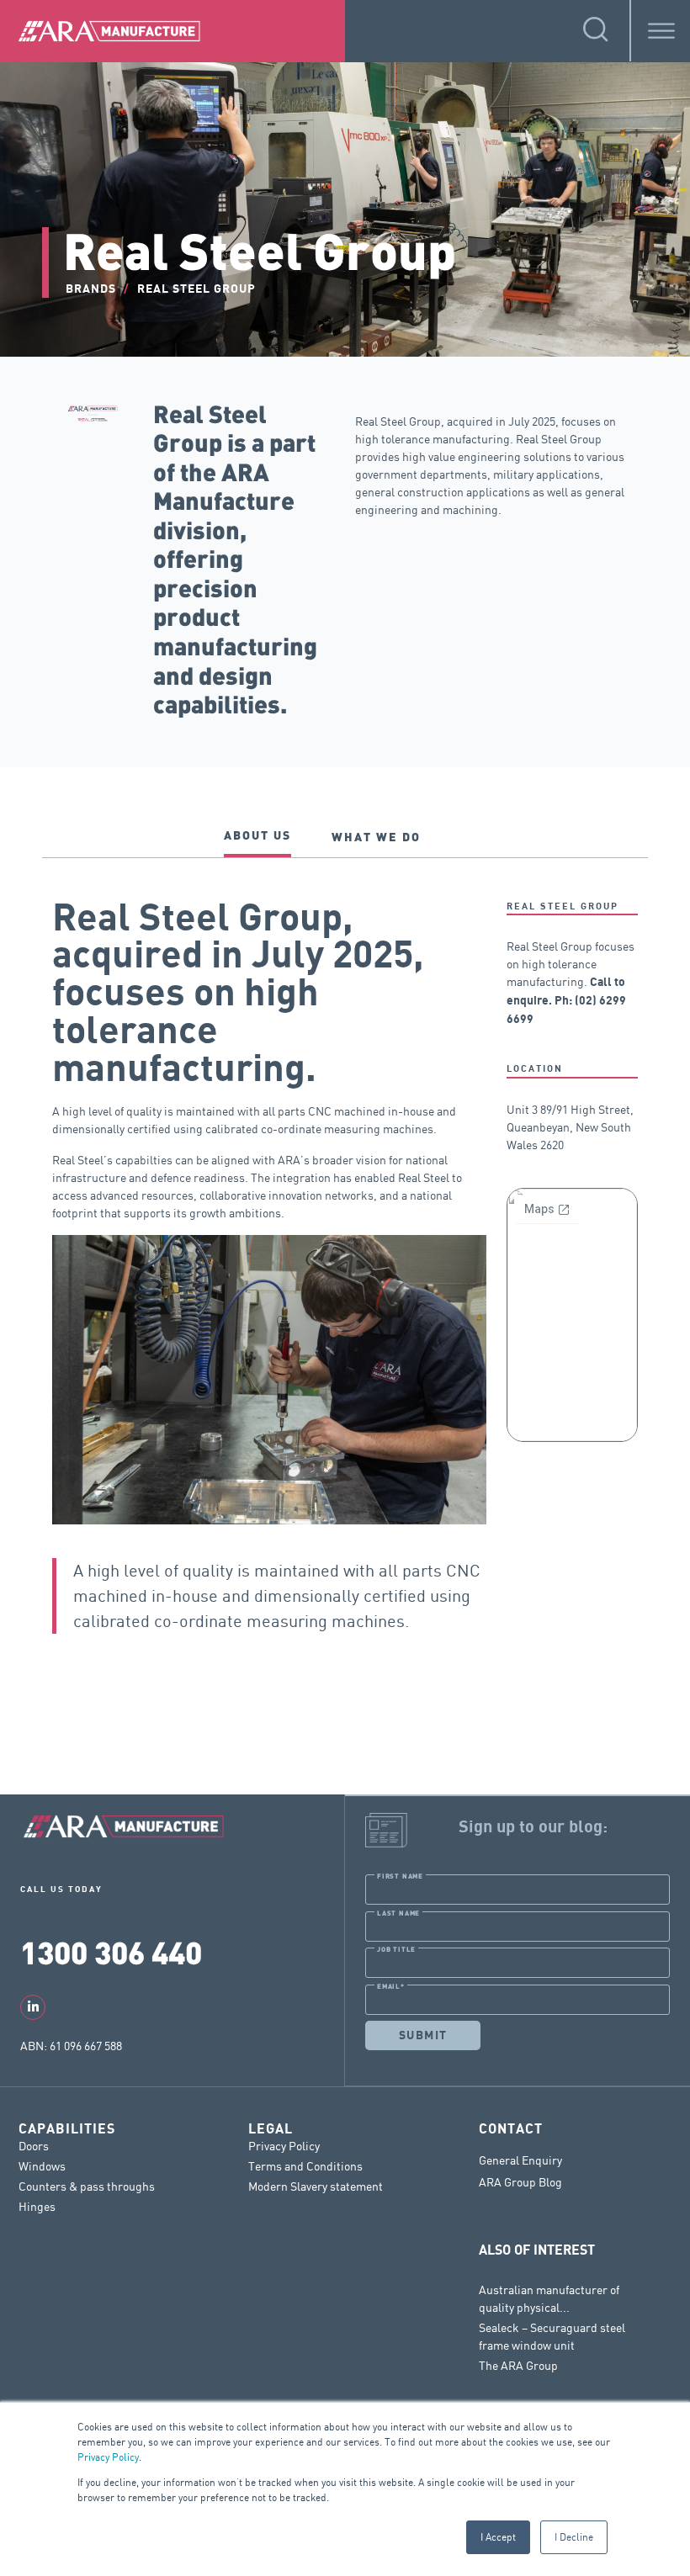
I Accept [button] (498, 2537)
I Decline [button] (574, 2537)
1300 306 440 (111, 1951)
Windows (42, 2166)
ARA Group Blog (520, 2182)
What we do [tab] (376, 837)
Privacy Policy (108, 2457)
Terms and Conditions (305, 2166)
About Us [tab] (257, 835)
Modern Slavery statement (316, 2186)
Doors (34, 2146)
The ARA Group (518, 2365)
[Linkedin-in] (33, 2007)
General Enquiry (520, 2160)
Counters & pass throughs (87, 2186)
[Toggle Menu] (661, 31)
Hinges (37, 2206)
